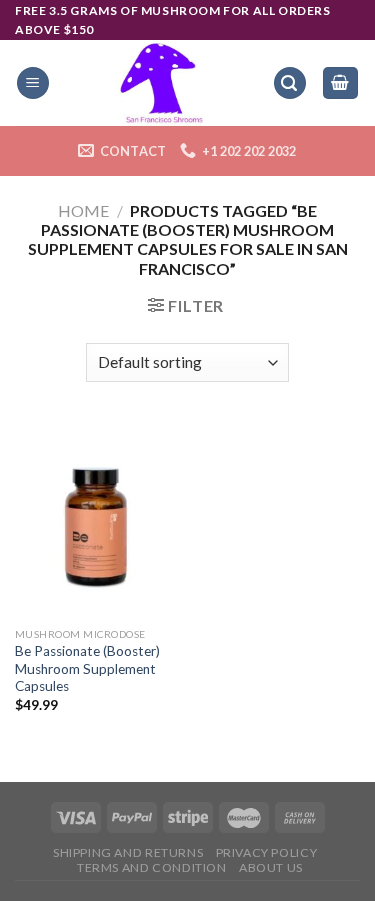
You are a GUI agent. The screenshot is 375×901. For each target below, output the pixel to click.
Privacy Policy (267, 852)
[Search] (290, 83)
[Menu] (33, 83)
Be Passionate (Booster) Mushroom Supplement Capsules (87, 668)
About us (271, 867)
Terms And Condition (152, 867)
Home (83, 210)
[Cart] (341, 83)
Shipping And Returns (128, 852)
